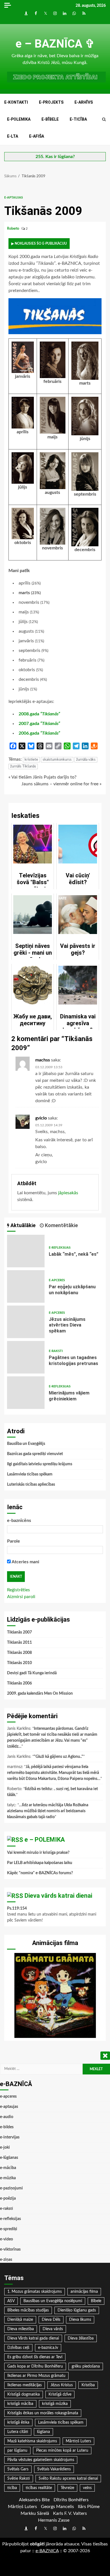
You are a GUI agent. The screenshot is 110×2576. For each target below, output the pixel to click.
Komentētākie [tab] (61, 1225)
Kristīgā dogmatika (24, 2394)
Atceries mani (25, 1562)
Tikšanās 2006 (19, 1683)
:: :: (47, 2551)
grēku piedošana (86, 2366)
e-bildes (7, 2127)
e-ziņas (6, 2260)
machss (43, 1060)
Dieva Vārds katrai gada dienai (33, 2338)
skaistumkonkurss (57, 760)
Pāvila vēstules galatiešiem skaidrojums (41, 2460)
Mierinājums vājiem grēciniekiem (26, 1393)
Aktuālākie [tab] (22, 1225)
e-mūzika (8, 2178)
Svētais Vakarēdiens (54, 2469)
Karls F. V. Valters (70, 2513)
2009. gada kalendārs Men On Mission (40, 1694)
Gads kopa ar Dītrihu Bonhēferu (35, 2366)
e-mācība (8, 2168)
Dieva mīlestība (21, 2329)
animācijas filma (84, 2292)
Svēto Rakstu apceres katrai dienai (68, 2479)
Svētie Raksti (19, 2479)
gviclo (41, 1118)
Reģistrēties (18, 1590)
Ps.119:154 (17, 1908)
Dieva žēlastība (81, 2338)
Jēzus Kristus (62, 2385)
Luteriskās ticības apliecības (31, 1485)
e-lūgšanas (9, 2158)
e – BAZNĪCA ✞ (55, 44)
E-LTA (13, 136)
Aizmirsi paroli (21, 1597)
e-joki (5, 2148)
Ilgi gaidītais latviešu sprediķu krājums (40, 1464)
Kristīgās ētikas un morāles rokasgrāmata (43, 2413)
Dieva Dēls (51, 2320)
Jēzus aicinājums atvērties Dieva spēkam (26, 1322)
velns (87, 2488)
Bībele (96, 2301)
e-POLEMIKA (19, 119)
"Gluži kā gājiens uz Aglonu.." (59, 1757)
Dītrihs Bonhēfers (71, 2500)
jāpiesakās (68, 1193)
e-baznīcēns (19, 1521)
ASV (11, 2301)
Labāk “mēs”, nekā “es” (26, 1251)
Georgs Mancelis (57, 2507)
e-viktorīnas (10, 2249)
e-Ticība (78, 119)
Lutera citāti (18, 2432)
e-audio (7, 2117)
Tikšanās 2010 (19, 1663)
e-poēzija (8, 2198)
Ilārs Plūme (89, 2507)
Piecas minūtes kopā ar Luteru (62, 2451)
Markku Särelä (35, 2513)
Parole (14, 1541)
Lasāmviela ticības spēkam (30, 1474)
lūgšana (43, 2432)
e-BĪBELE (50, 119)
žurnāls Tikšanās (23, 766)
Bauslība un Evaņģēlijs (26, 1444)
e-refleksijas (60, 1248)
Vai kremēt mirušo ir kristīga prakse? (38, 1853)
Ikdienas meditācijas (25, 2385)
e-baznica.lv (48, 2348)
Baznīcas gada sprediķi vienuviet (35, 1454)
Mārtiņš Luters (78, 2441)
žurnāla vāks (86, 760)
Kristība (88, 2385)
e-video (6, 2239)
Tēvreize (67, 2488)
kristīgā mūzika (55, 2404)
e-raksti (56, 1351)
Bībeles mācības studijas (28, 2310)
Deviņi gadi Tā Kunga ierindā (32, 1673)
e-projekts (51, 102)
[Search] (104, 120)
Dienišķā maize (20, 2320)
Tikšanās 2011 (19, 1643)
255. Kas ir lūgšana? (55, 157)
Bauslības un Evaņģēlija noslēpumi (53, 2301)
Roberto (14, 229)
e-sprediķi (9, 2229)
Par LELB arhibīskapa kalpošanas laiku (40, 1863)
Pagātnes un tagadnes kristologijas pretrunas (26, 1357)
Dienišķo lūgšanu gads (77, 2310)
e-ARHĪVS (84, 102)
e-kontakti (16, 102)
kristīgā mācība (20, 2404)
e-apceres (57, 1280)
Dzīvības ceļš (18, 2348)
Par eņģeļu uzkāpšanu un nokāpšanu (26, 1286)
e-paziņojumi (11, 2188)
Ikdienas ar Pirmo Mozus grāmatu (36, 2376)
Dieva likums (80, 2320)
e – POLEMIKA (45, 1840)
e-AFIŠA (37, 136)
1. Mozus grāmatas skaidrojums (35, 2292)
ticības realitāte (39, 2488)
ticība (12, 2488)
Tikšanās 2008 (19, 1653)
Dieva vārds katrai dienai (58, 1896)
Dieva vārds (53, 2329)
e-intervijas (10, 2137)
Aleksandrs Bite (34, 2500)
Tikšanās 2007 (19, 1632)
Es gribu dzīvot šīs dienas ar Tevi (35, 2357)
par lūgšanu (17, 2451)
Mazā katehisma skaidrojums (32, 2441)
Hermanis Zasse (54, 2520)
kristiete (31, 760)
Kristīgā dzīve (60, 2394)
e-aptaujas (14, 198)
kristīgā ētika (18, 2423)
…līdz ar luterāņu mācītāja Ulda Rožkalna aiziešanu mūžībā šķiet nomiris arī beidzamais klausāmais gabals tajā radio (48, 1811)
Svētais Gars (18, 2469)
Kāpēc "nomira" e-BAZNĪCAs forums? (40, 1873)
